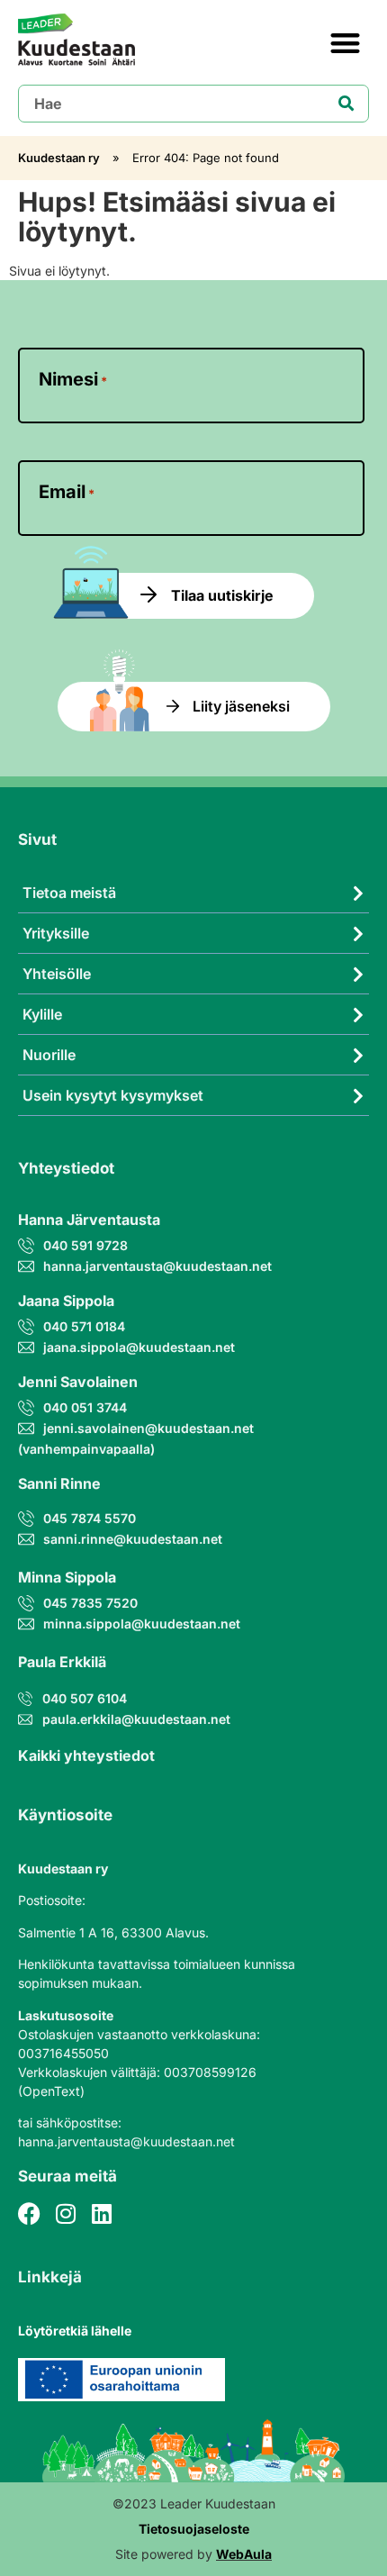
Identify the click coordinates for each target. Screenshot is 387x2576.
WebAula (244, 2554)
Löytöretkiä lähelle (75, 2331)
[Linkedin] (101, 2213)
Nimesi (73, 379)
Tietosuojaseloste (194, 2529)
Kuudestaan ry (59, 158)
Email (67, 492)
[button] (346, 43)
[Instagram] (65, 2213)
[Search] (346, 104)
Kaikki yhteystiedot (86, 1755)
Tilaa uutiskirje (222, 595)
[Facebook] (29, 2213)
